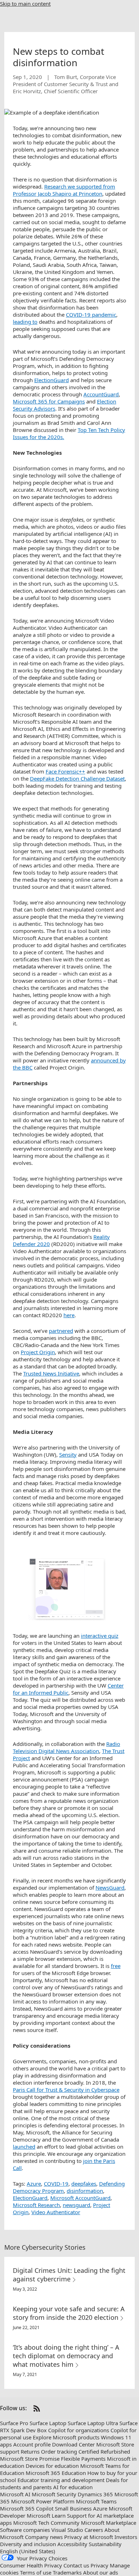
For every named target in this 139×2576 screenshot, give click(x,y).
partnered (61, 1331)
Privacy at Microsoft (89, 2537)
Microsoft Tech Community (46, 2523)
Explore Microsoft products (66, 2437)
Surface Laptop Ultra (93, 2423)
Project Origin (38, 1352)
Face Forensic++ (65, 771)
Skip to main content (25, 4)
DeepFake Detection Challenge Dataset (77, 778)
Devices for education (52, 2466)
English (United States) (28, 2551)
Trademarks (67, 2572)
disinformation (85, 2191)
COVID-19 (56, 2184)
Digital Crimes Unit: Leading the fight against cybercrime (69, 2275)
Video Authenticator (56, 2212)
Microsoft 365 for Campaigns (49, 401)
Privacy (99, 2565)
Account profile (32, 2444)
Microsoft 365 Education (56, 2473)
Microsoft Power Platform (43, 2501)
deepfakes (84, 2184)
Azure (34, 2184)
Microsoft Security (54, 2494)
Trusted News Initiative (51, 1373)
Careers (94, 2530)
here (69, 1315)
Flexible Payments (83, 2459)
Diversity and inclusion (28, 2544)
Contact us (76, 2565)
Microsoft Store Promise (30, 2459)
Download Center (73, 2444)
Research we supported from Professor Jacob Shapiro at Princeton (64, 190)
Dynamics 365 (95, 2494)
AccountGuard (101, 394)
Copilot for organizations (79, 2430)
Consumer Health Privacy (31, 2565)
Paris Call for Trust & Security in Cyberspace (66, 2090)
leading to (25, 322)
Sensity (68, 1455)
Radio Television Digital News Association (66, 1747)
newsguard (76, 2205)
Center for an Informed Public (68, 1689)
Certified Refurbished (104, 2451)
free (116, 1966)
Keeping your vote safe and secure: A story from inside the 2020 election (69, 2313)
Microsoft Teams (96, 2501)
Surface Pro (14, 2423)
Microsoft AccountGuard (80, 2198)
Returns (30, 2451)
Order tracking (59, 2451)
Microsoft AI (15, 2494)
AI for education (73, 2487)
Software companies (25, 2530)
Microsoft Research (36, 2205)
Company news (44, 2537)
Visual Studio (67, 2530)
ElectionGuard (52, 380)
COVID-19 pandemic (91, 315)
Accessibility (72, 2544)
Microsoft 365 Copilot (27, 2508)
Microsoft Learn (46, 2516)
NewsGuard (110, 1888)
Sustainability (105, 2544)
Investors (126, 2537)
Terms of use (36, 2572)
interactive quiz (100, 1636)
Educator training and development (61, 2480)
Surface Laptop (48, 2423)
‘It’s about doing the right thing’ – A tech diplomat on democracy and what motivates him (66, 2356)
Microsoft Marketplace (109, 2523)
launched (24, 2147)
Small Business (73, 2508)
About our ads (101, 2572)
